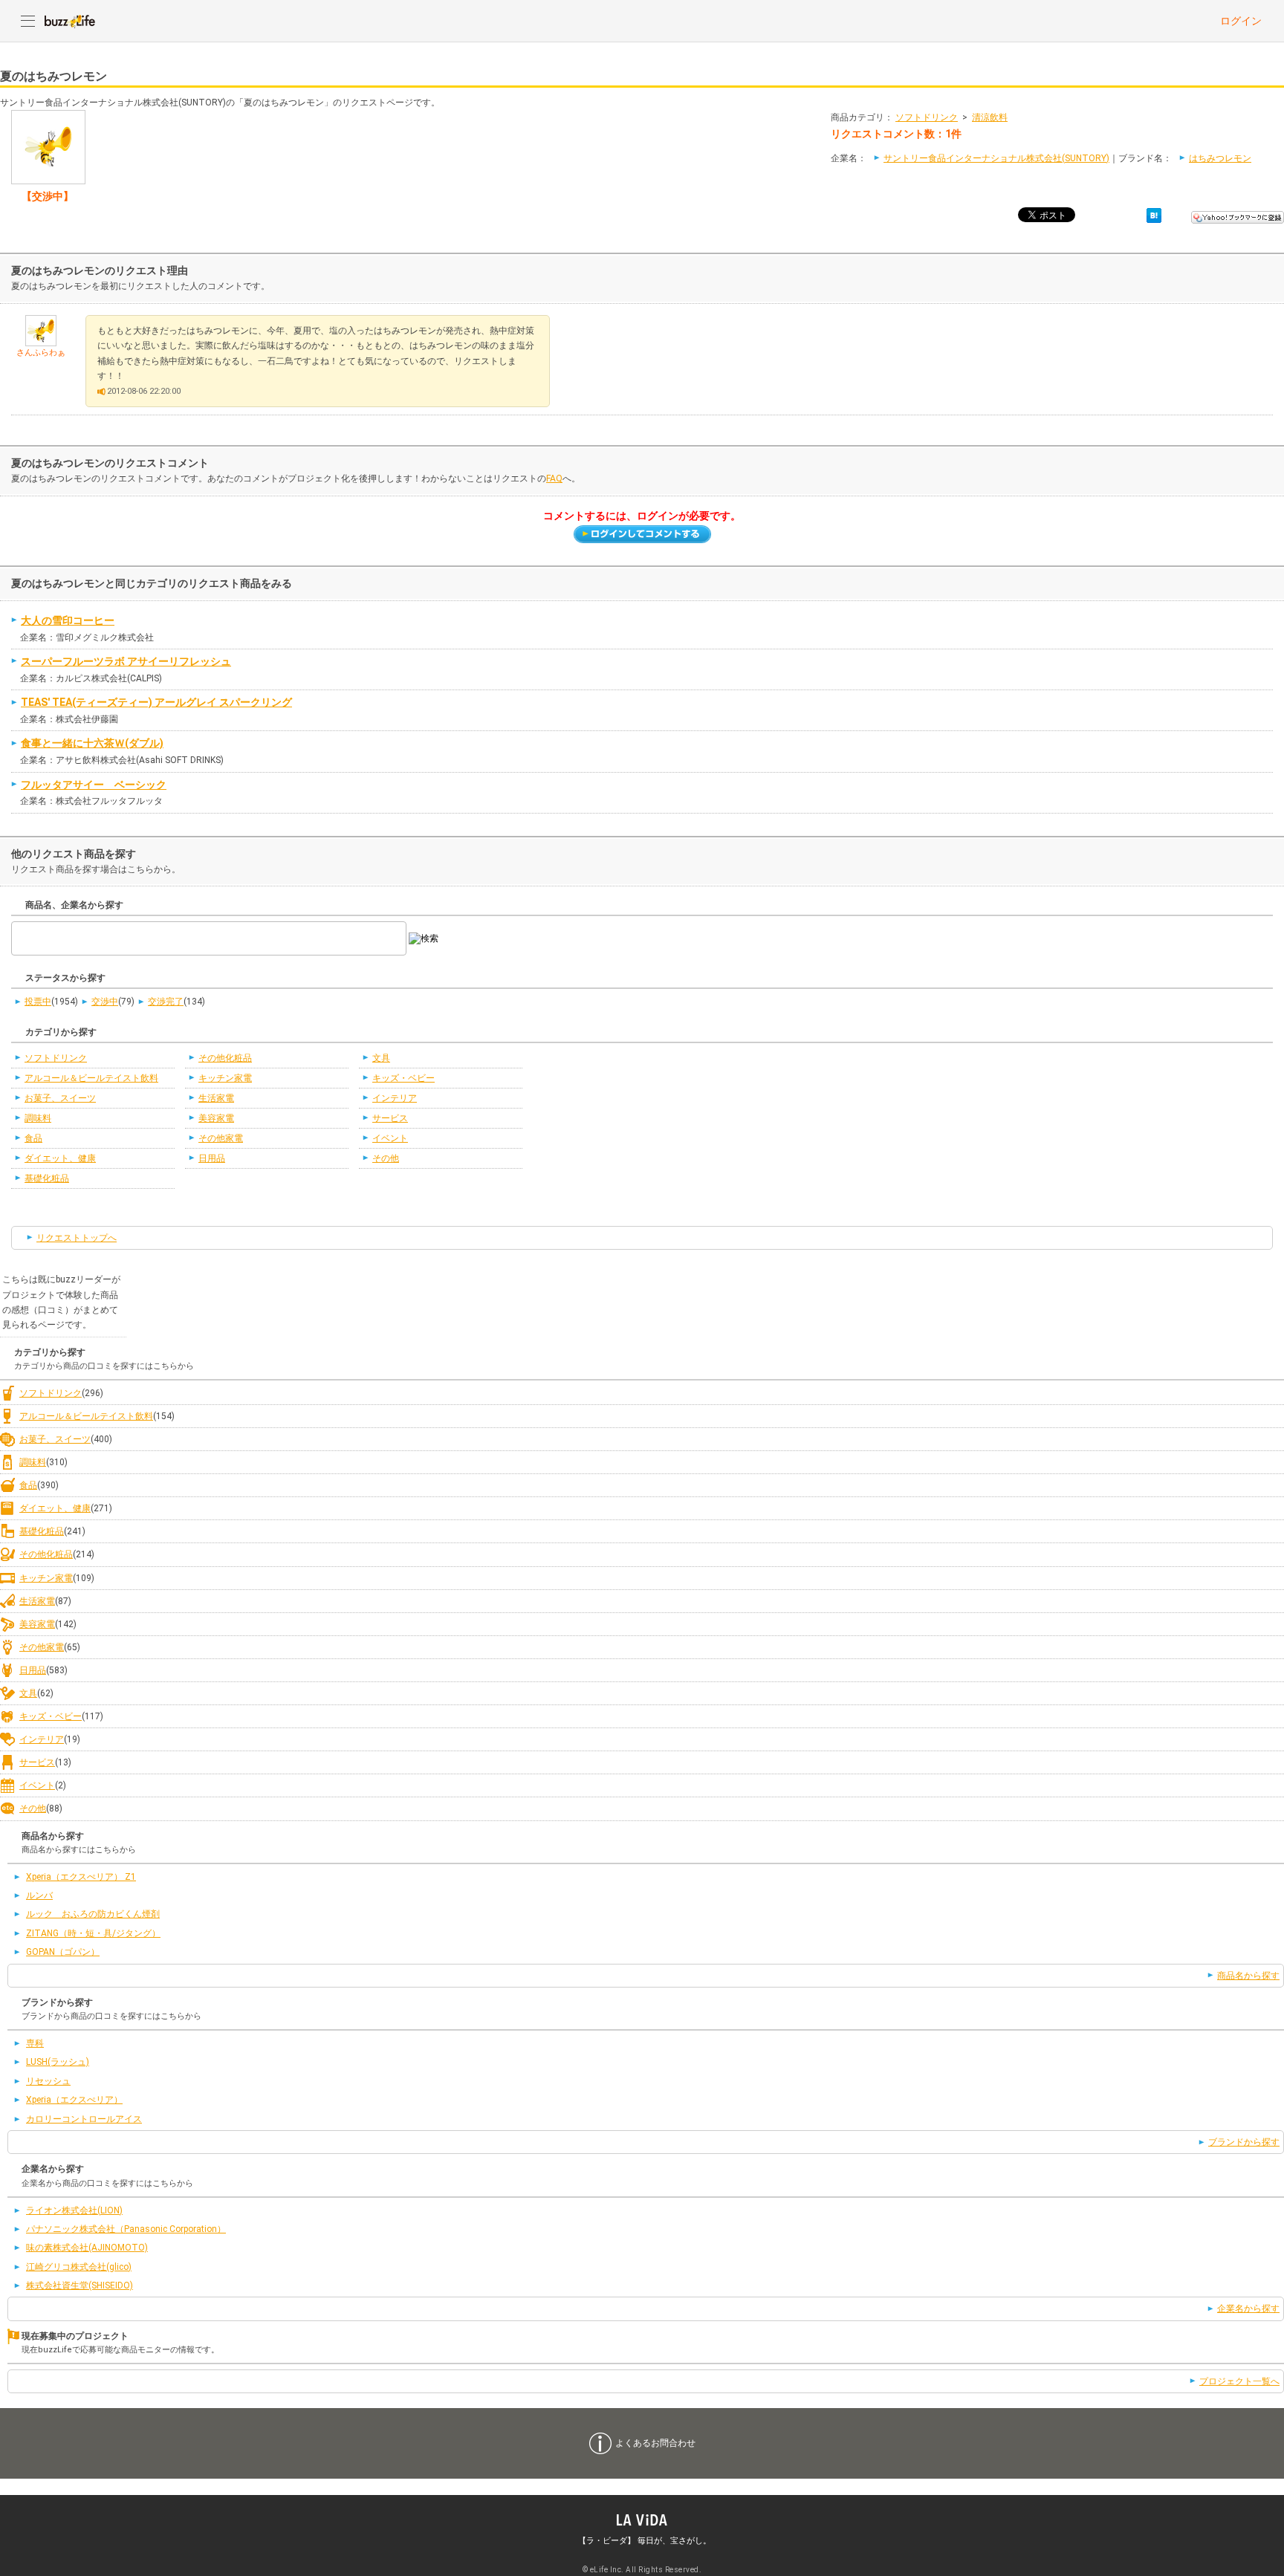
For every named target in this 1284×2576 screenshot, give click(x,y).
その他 (386, 1158)
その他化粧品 (225, 1058)
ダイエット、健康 (60, 1158)
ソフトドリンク (927, 117)
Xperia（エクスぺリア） (74, 2100)
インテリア (395, 1098)
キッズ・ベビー (403, 1078)
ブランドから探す (1244, 2142)
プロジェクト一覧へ (1239, 2381)
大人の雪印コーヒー (68, 620)
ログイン (1241, 21)
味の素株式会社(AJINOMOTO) (87, 2248)
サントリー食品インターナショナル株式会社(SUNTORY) (996, 158)
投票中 (38, 1002)
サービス (390, 1118)
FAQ (554, 478)
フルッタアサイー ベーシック (94, 785)
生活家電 (216, 1098)
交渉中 (105, 1002)
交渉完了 (166, 1002)
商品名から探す (1248, 1976)
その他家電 (221, 1138)
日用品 (212, 1158)
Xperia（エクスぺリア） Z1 (81, 1877)
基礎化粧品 (47, 1178)
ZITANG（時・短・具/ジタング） (93, 1933)
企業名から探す (1248, 2309)
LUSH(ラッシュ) (58, 2062)
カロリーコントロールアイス (84, 2119)
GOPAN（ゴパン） (63, 1952)
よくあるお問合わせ (655, 2443)
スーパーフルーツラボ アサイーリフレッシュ (126, 661)
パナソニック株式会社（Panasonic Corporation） (126, 2229)
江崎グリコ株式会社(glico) (79, 2267)
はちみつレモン (1220, 158)
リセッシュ (48, 2081)
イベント (390, 1138)
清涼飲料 (990, 117)
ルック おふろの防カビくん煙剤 (93, 1914)
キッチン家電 (225, 1078)
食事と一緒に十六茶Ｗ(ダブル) (92, 743)
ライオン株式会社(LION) (74, 2210)
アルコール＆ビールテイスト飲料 (91, 1078)
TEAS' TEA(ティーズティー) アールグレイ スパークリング (156, 702)
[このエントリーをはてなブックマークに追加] (1154, 215)
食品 (33, 1138)
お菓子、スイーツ (60, 1098)
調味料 (38, 1118)
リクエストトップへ (77, 1238)
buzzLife (70, 21)
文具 (381, 1058)
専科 (35, 2043)
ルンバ (39, 1895)
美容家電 (216, 1118)
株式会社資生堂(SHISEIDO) (80, 2285)
